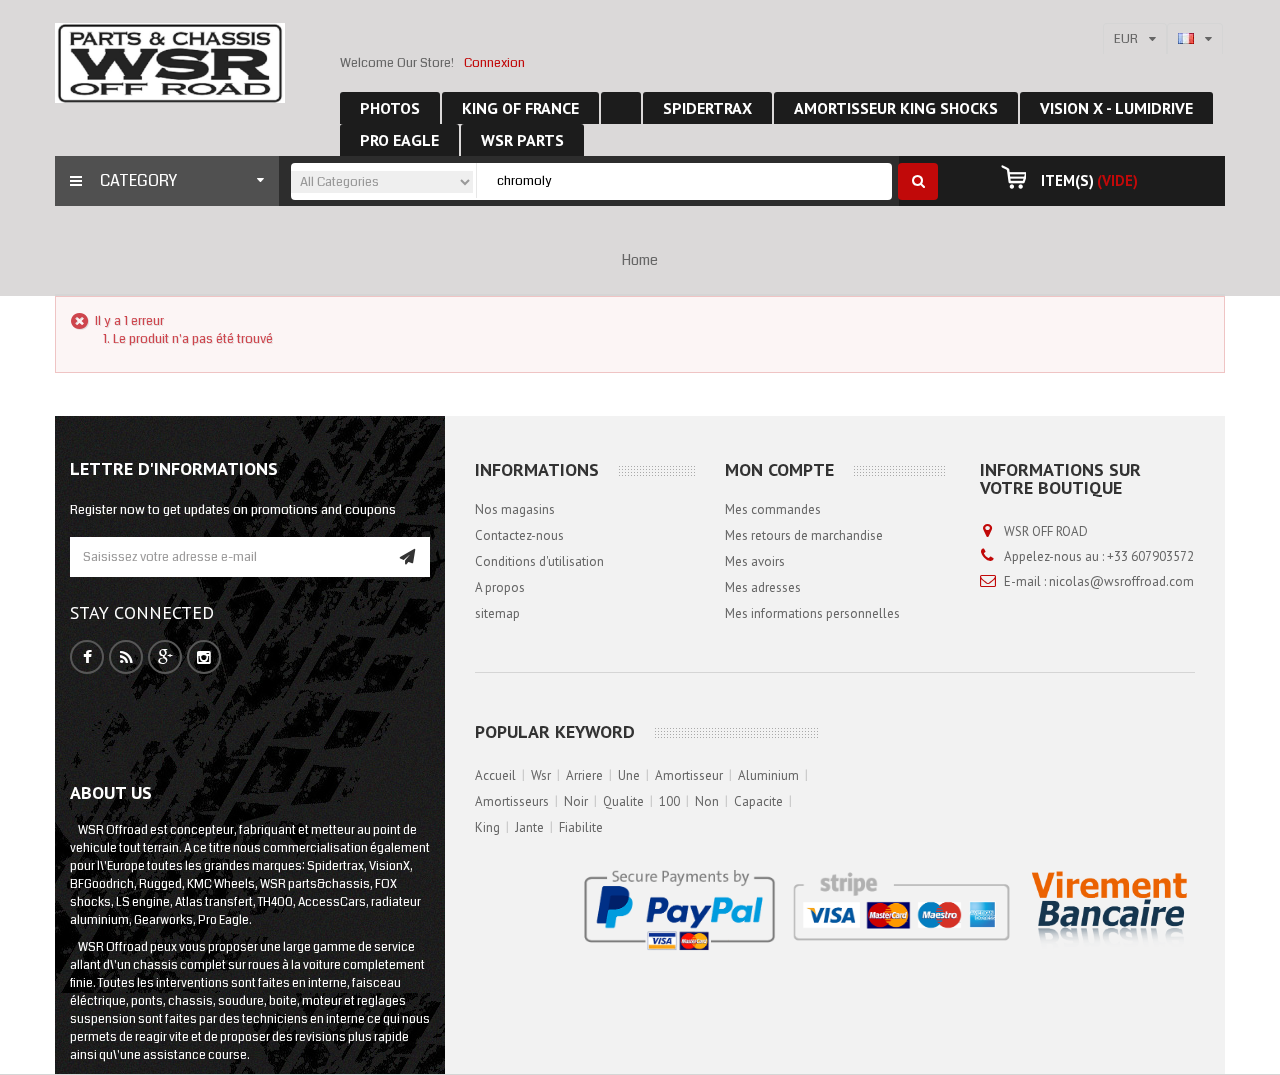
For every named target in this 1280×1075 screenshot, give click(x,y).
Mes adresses (763, 587)
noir (576, 801)
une (629, 775)
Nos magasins (515, 509)
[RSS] (126, 658)
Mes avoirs (755, 561)
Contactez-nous (519, 535)
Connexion (494, 63)
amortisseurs (512, 801)
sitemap (497, 613)
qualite (623, 801)
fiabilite (581, 827)
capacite (758, 801)
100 (669, 801)
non (707, 801)
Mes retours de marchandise (804, 535)
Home (640, 260)
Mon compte (779, 469)
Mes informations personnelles (812, 613)
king (487, 827)
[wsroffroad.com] (170, 63)
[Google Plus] (165, 658)
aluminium (768, 775)
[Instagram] (204, 658)
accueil (495, 775)
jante (529, 827)
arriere (584, 775)
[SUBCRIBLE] (407, 557)
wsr (541, 775)
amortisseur (689, 775)
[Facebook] (87, 658)
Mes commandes (773, 509)
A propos (500, 587)
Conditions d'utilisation (539, 561)
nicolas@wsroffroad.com (1121, 581)
